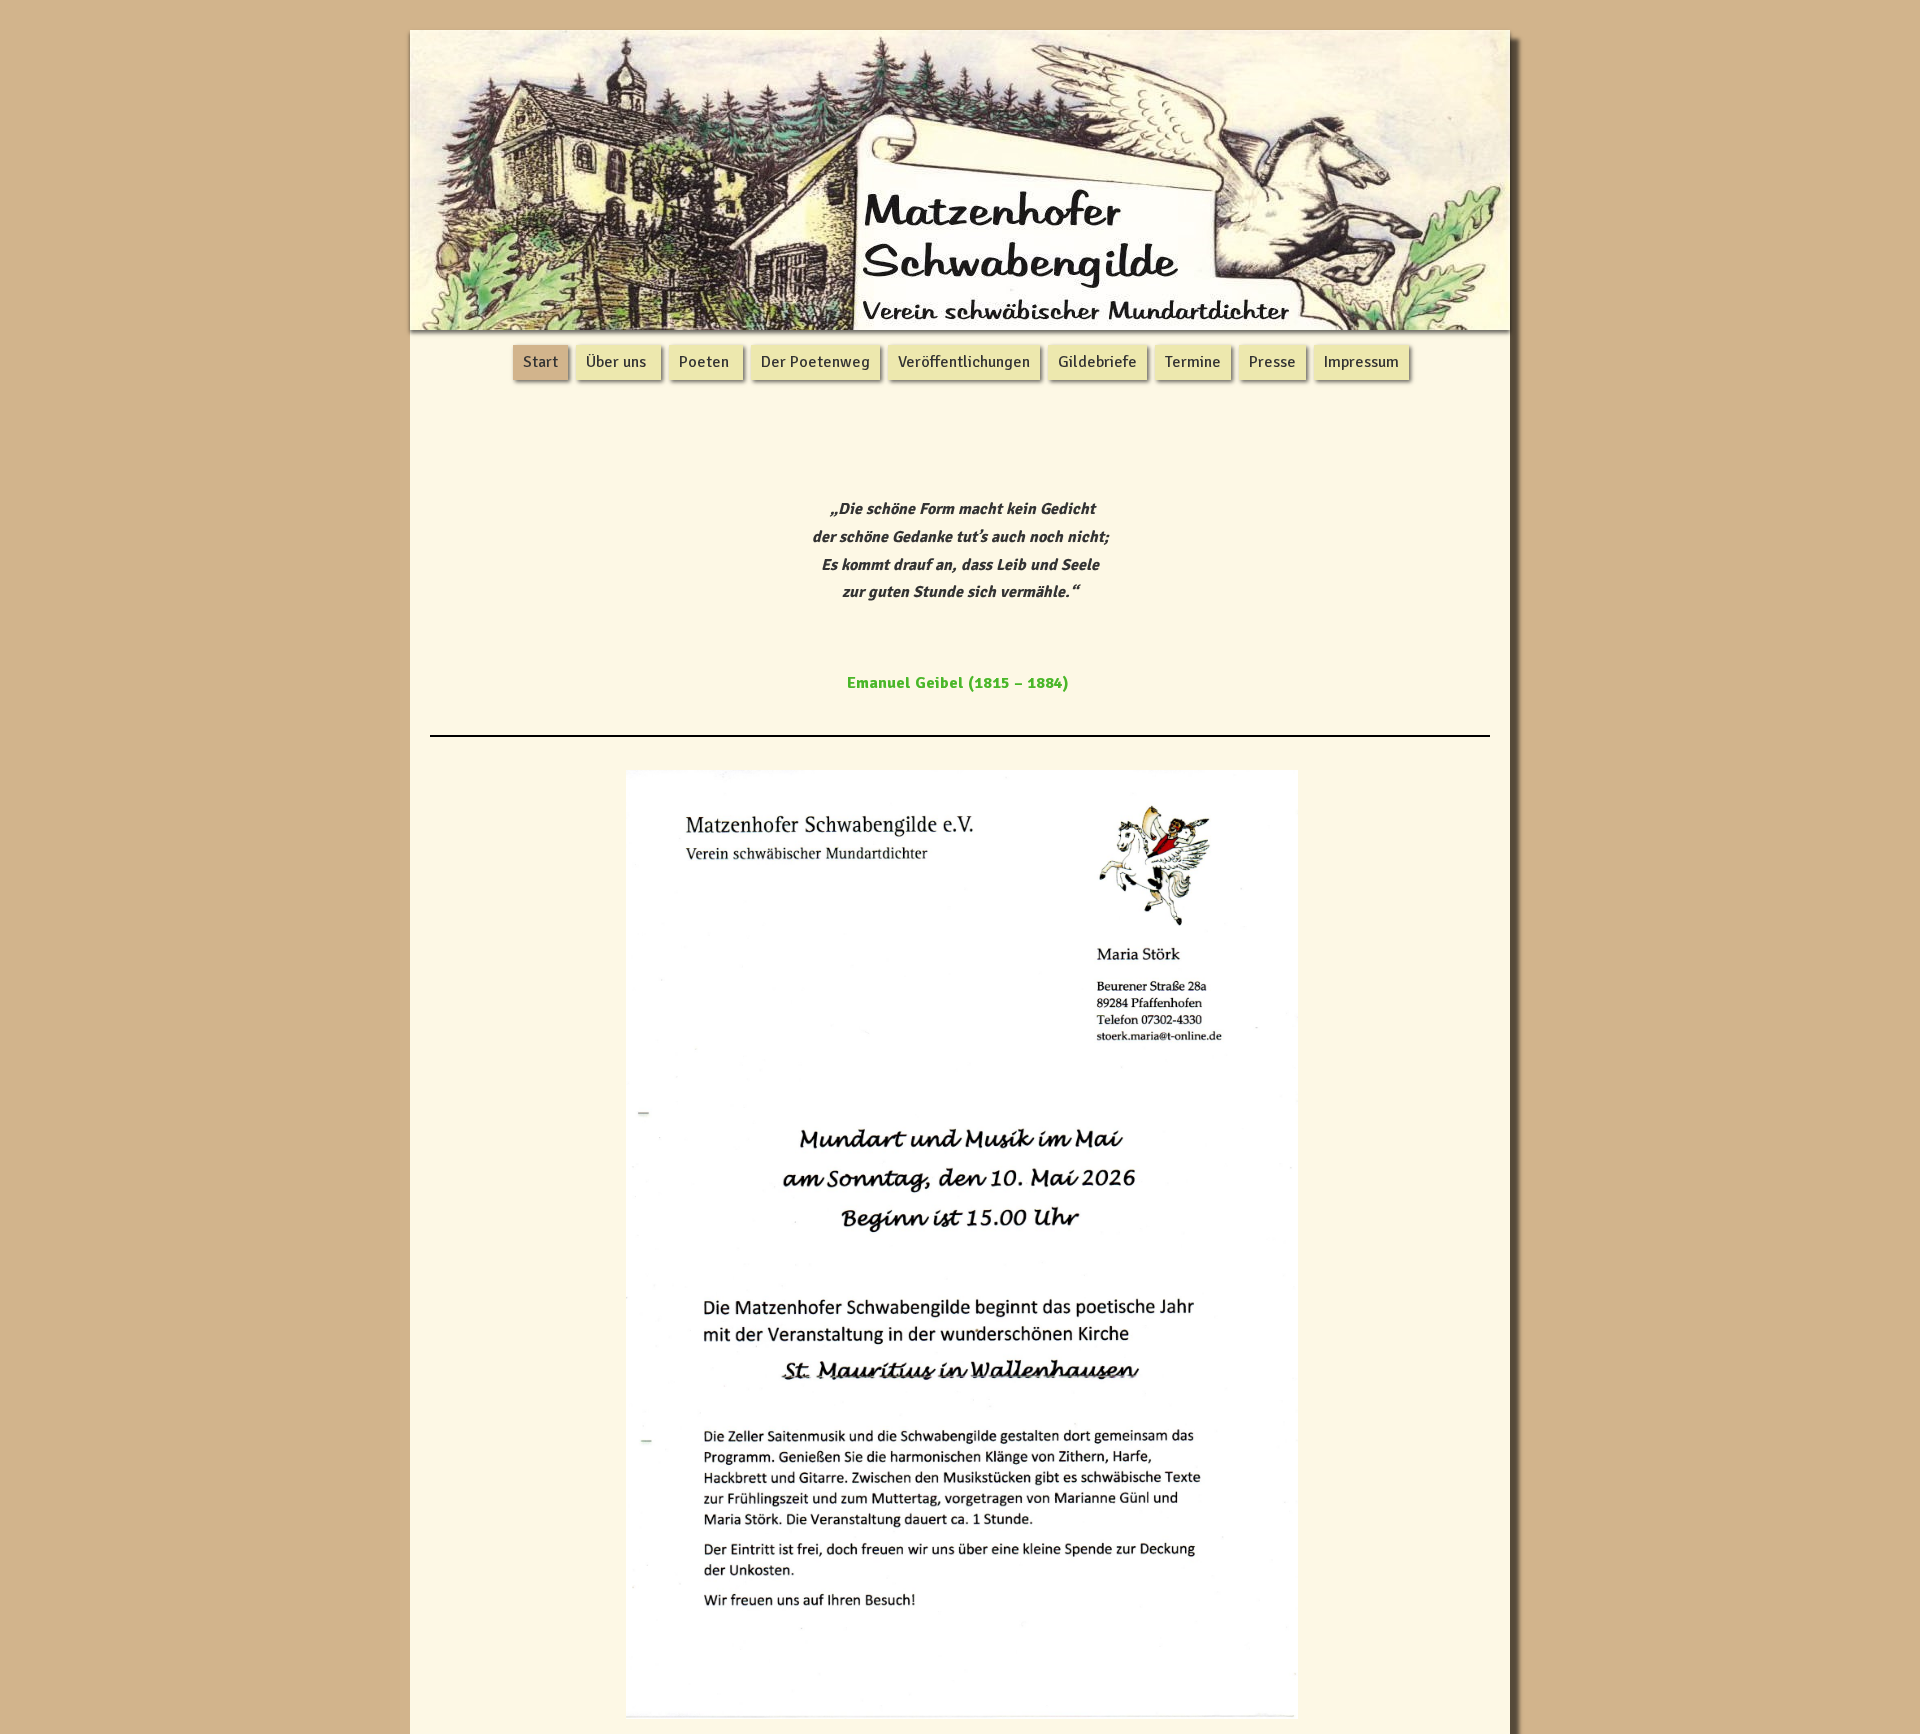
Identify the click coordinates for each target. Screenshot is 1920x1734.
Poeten (704, 362)
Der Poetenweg (815, 362)
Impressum (1361, 362)
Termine (1193, 362)
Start (540, 362)
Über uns (616, 362)
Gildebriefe (1097, 362)
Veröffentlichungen (964, 362)
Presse (1272, 362)
